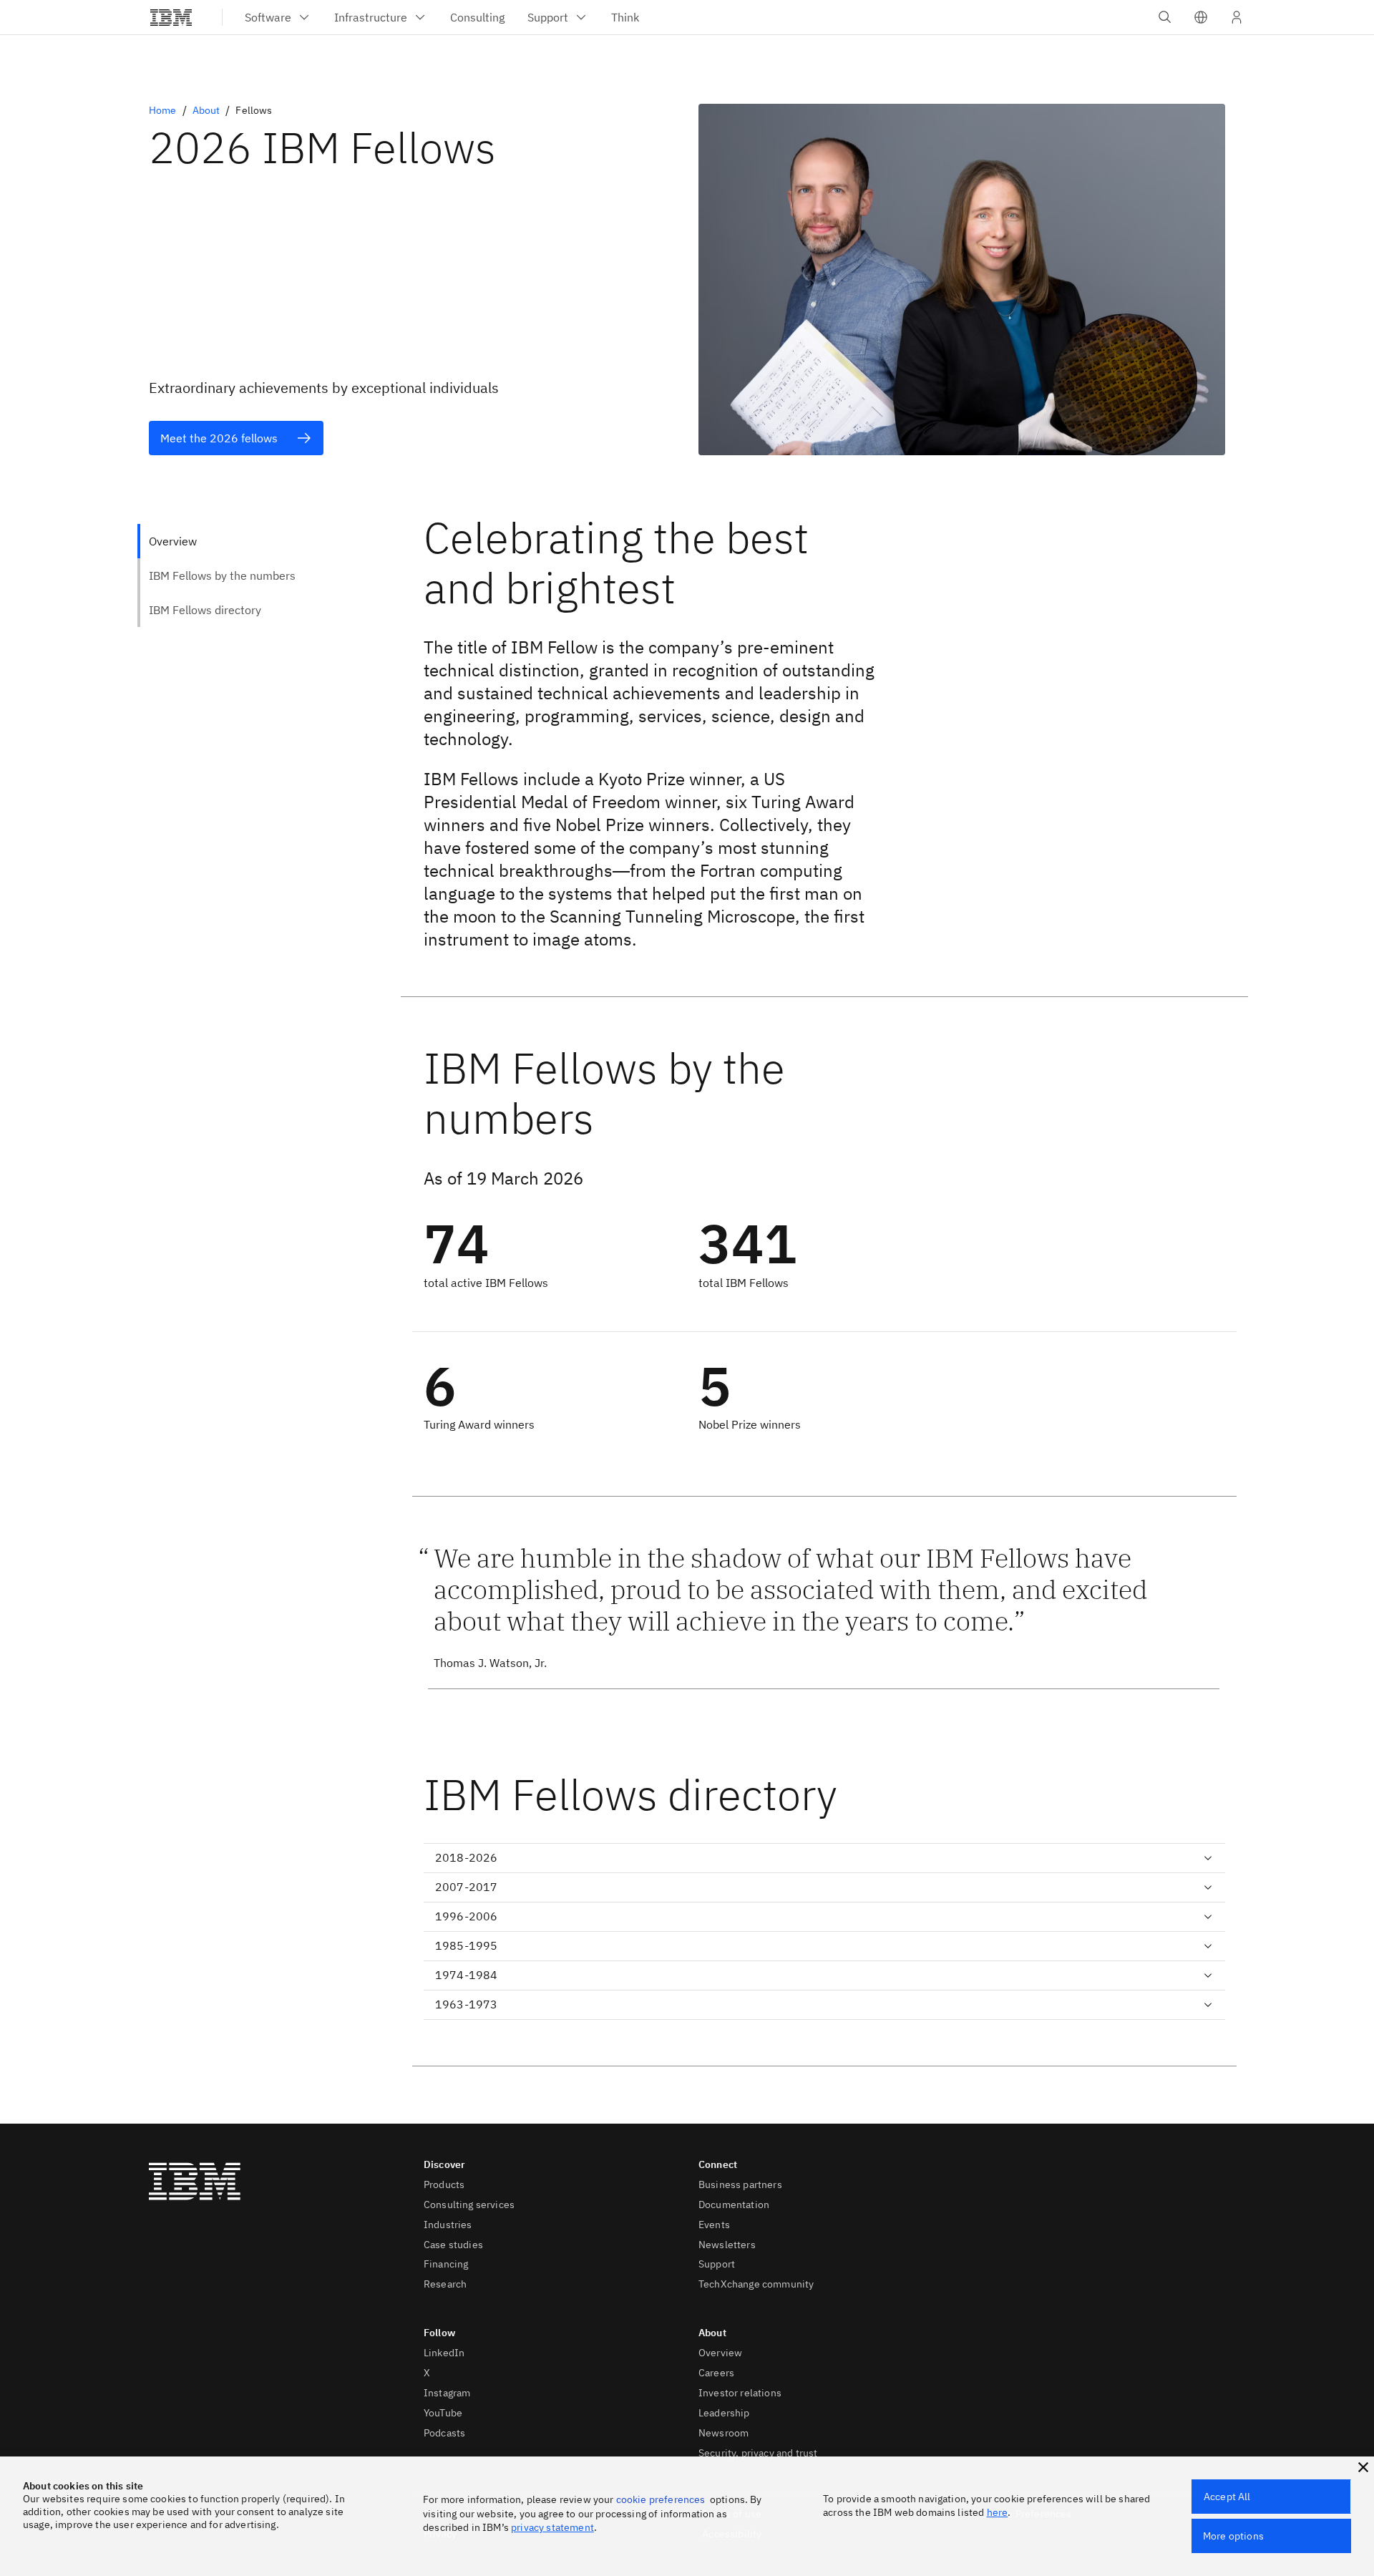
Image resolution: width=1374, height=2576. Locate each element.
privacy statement (552, 2527)
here (998, 2512)
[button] (1201, 17)
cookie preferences (661, 2499)
